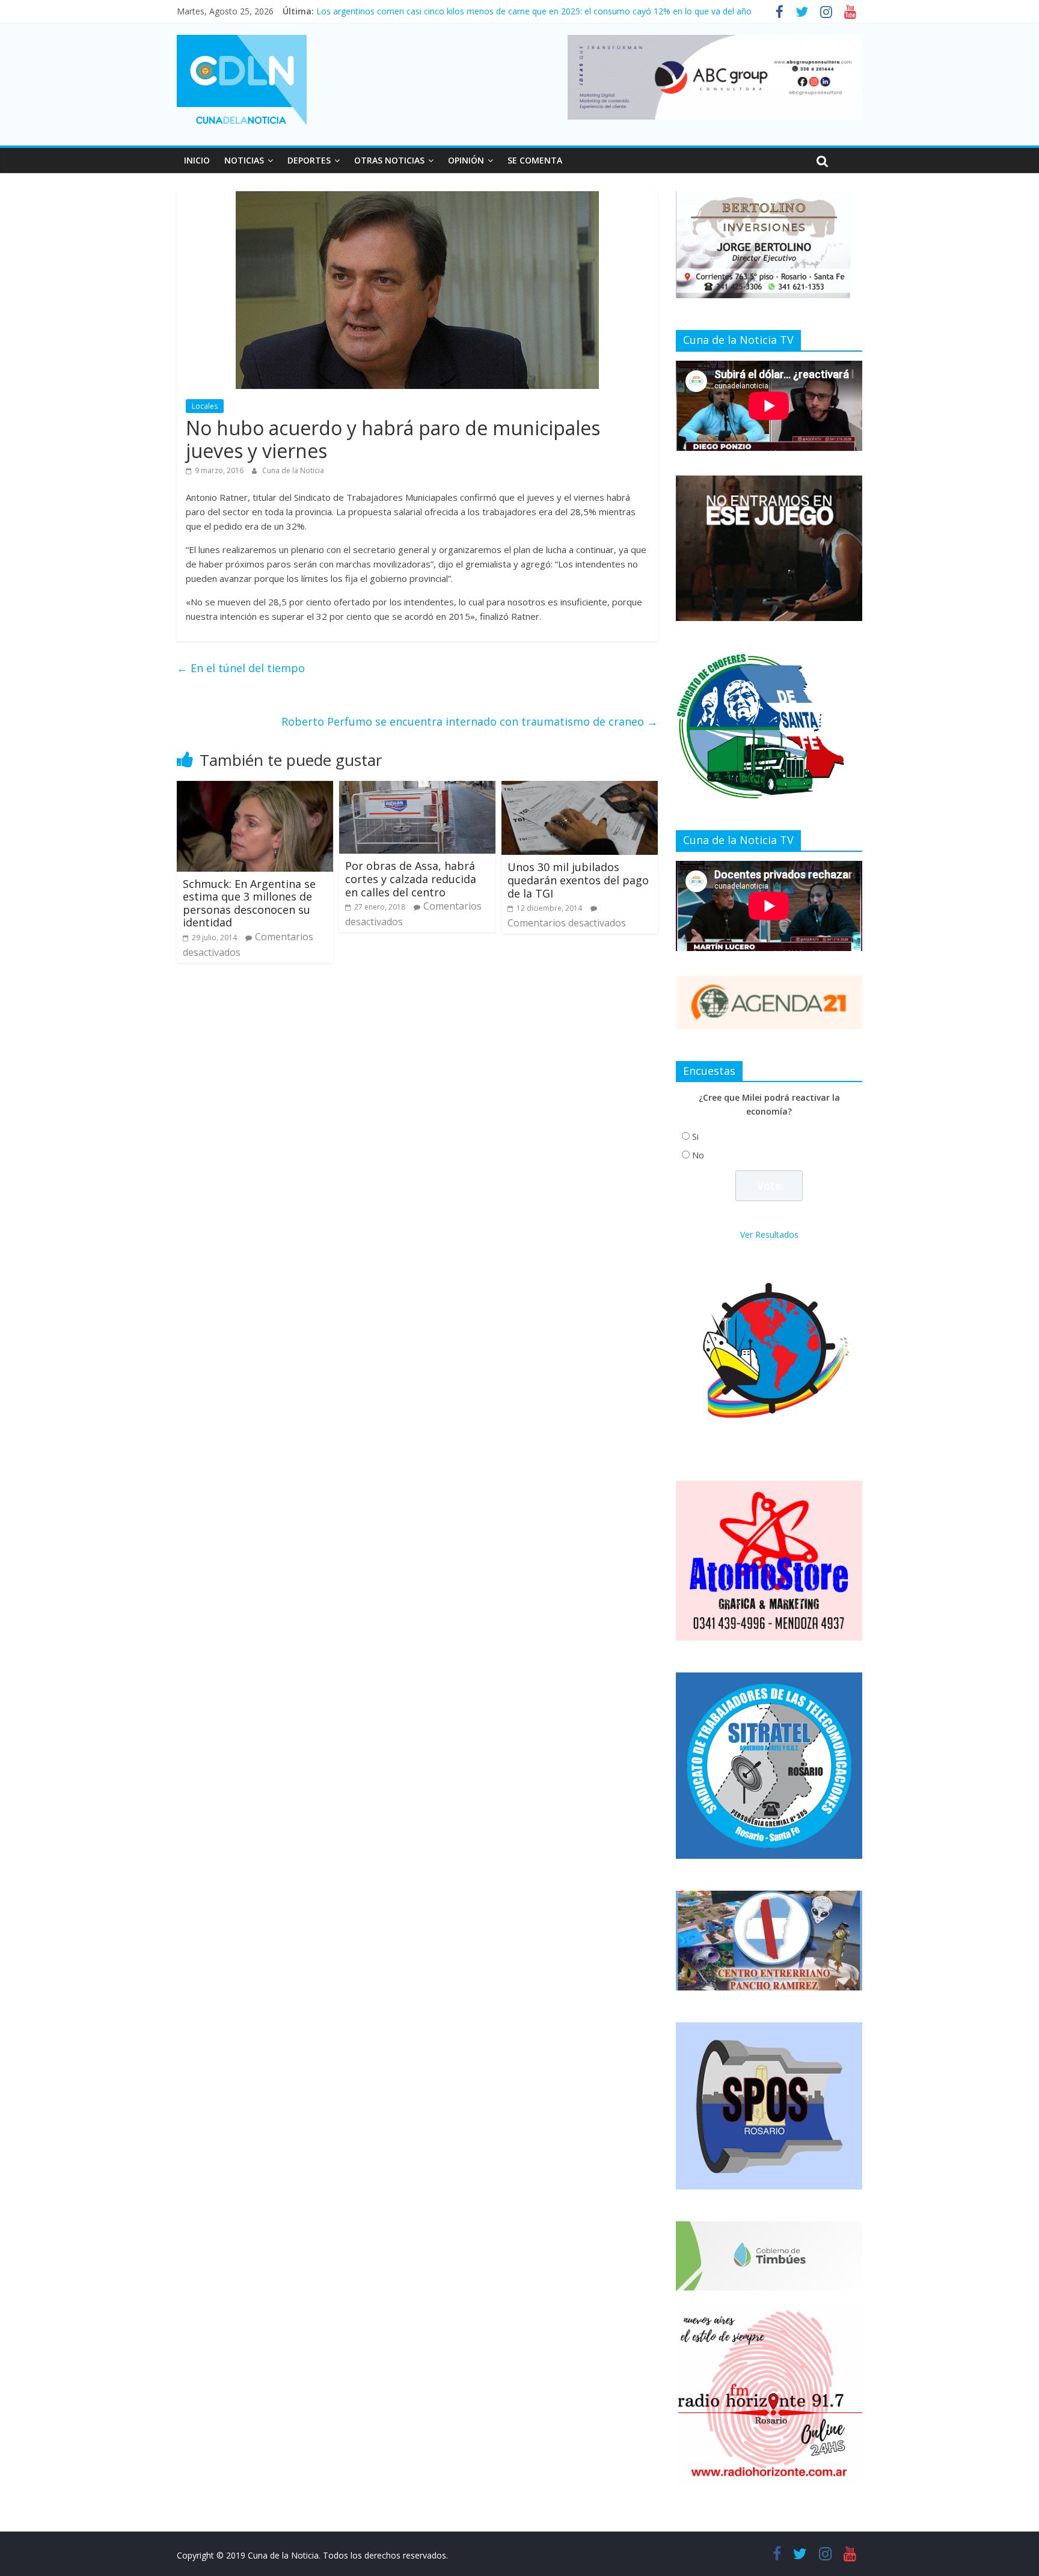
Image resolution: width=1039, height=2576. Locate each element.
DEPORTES (309, 160)
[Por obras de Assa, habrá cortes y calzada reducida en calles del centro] (417, 788)
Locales (205, 406)
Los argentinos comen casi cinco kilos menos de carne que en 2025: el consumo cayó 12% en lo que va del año (534, 11)
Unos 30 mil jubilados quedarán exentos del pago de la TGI (578, 880)
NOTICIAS (244, 160)
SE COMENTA (535, 160)
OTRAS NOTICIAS (389, 160)
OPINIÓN (466, 160)
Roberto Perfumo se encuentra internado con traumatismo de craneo (470, 721)
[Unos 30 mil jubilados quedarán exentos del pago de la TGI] (580, 788)
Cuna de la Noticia (293, 470)
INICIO (197, 160)
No (698, 1155)
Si (695, 1137)
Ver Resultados (769, 1234)
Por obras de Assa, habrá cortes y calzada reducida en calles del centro (411, 879)
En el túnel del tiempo (241, 668)
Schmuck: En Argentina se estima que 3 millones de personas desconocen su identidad (249, 903)
